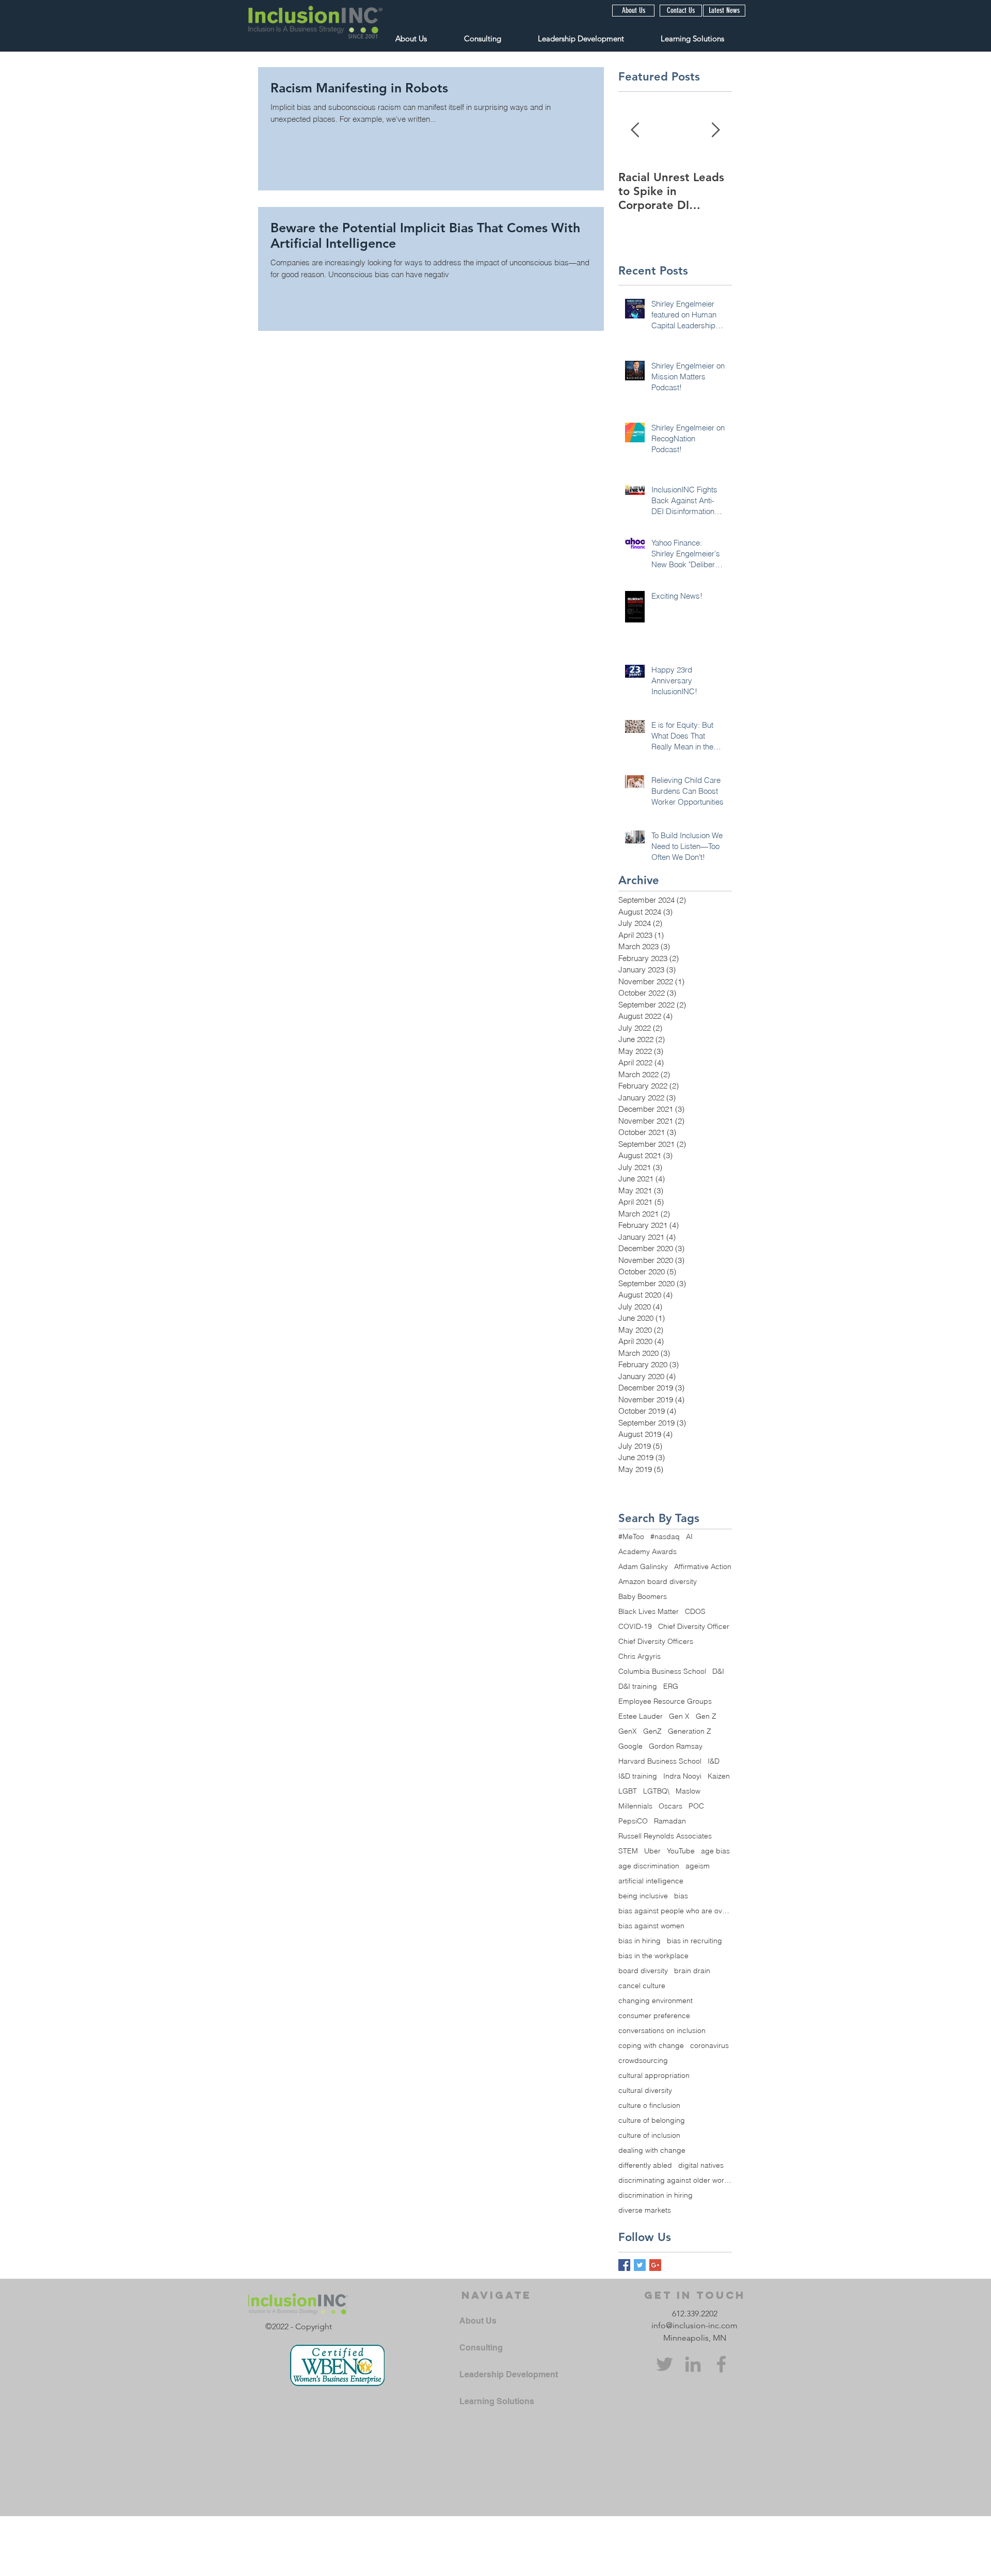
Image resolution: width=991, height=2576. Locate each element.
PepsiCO (633, 1821)
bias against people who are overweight (675, 1911)
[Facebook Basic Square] (624, 2265)
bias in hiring (640, 1941)
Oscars (670, 1806)
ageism (698, 1866)
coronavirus (709, 2046)
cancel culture (642, 1986)
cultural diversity (645, 2091)
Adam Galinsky (643, 1567)
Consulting (481, 2348)
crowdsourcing (643, 2061)
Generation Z (690, 1731)
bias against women (651, 1926)
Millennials (635, 1806)
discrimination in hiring (656, 2195)
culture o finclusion (649, 2106)
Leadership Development (509, 2374)
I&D (714, 1761)
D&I (718, 1671)
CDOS (695, 1612)
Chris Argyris (640, 1657)
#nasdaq (665, 1537)
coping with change (651, 2046)
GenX (628, 1731)
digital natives (701, 2165)
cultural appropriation (654, 2076)
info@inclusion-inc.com (694, 2325)
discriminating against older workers (675, 2180)
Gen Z (706, 1716)
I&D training (638, 1776)
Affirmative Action (703, 1567)
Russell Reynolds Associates (665, 1836)
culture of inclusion (649, 2135)
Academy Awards (648, 1552)
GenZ (652, 1731)
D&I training (638, 1686)
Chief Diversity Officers (656, 1642)
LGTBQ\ (656, 1791)
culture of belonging (652, 2121)
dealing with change (652, 2150)
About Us (478, 2321)
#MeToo (631, 1537)
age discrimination (649, 1866)
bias (681, 1896)
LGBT (628, 1791)
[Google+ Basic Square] (655, 2265)
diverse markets (645, 2210)
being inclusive (643, 1896)
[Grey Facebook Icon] (721, 2364)
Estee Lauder (641, 1716)
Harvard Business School (660, 1761)
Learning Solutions (497, 2401)
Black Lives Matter (649, 1612)
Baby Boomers (643, 1597)
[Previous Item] (635, 130)
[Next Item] (715, 130)
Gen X (679, 1716)
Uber (652, 1851)
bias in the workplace (653, 1956)
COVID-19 (635, 1627)
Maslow (688, 1791)
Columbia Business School (662, 1671)
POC (696, 1806)
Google (630, 1746)
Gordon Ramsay (676, 1746)
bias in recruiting (694, 1941)
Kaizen (719, 1776)
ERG (671, 1686)
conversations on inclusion (662, 2031)
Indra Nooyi (682, 1776)
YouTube (681, 1851)
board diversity (643, 1971)
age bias (715, 1851)
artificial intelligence (651, 1881)
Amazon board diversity (658, 1582)
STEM (628, 1851)
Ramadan (670, 1821)
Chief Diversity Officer (694, 1627)
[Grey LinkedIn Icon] (693, 2364)
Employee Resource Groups (665, 1701)
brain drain (692, 1971)
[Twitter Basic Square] (640, 2265)
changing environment (656, 2001)
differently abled (645, 2165)
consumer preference (654, 2016)
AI (689, 1537)
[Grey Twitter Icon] (665, 2364)
